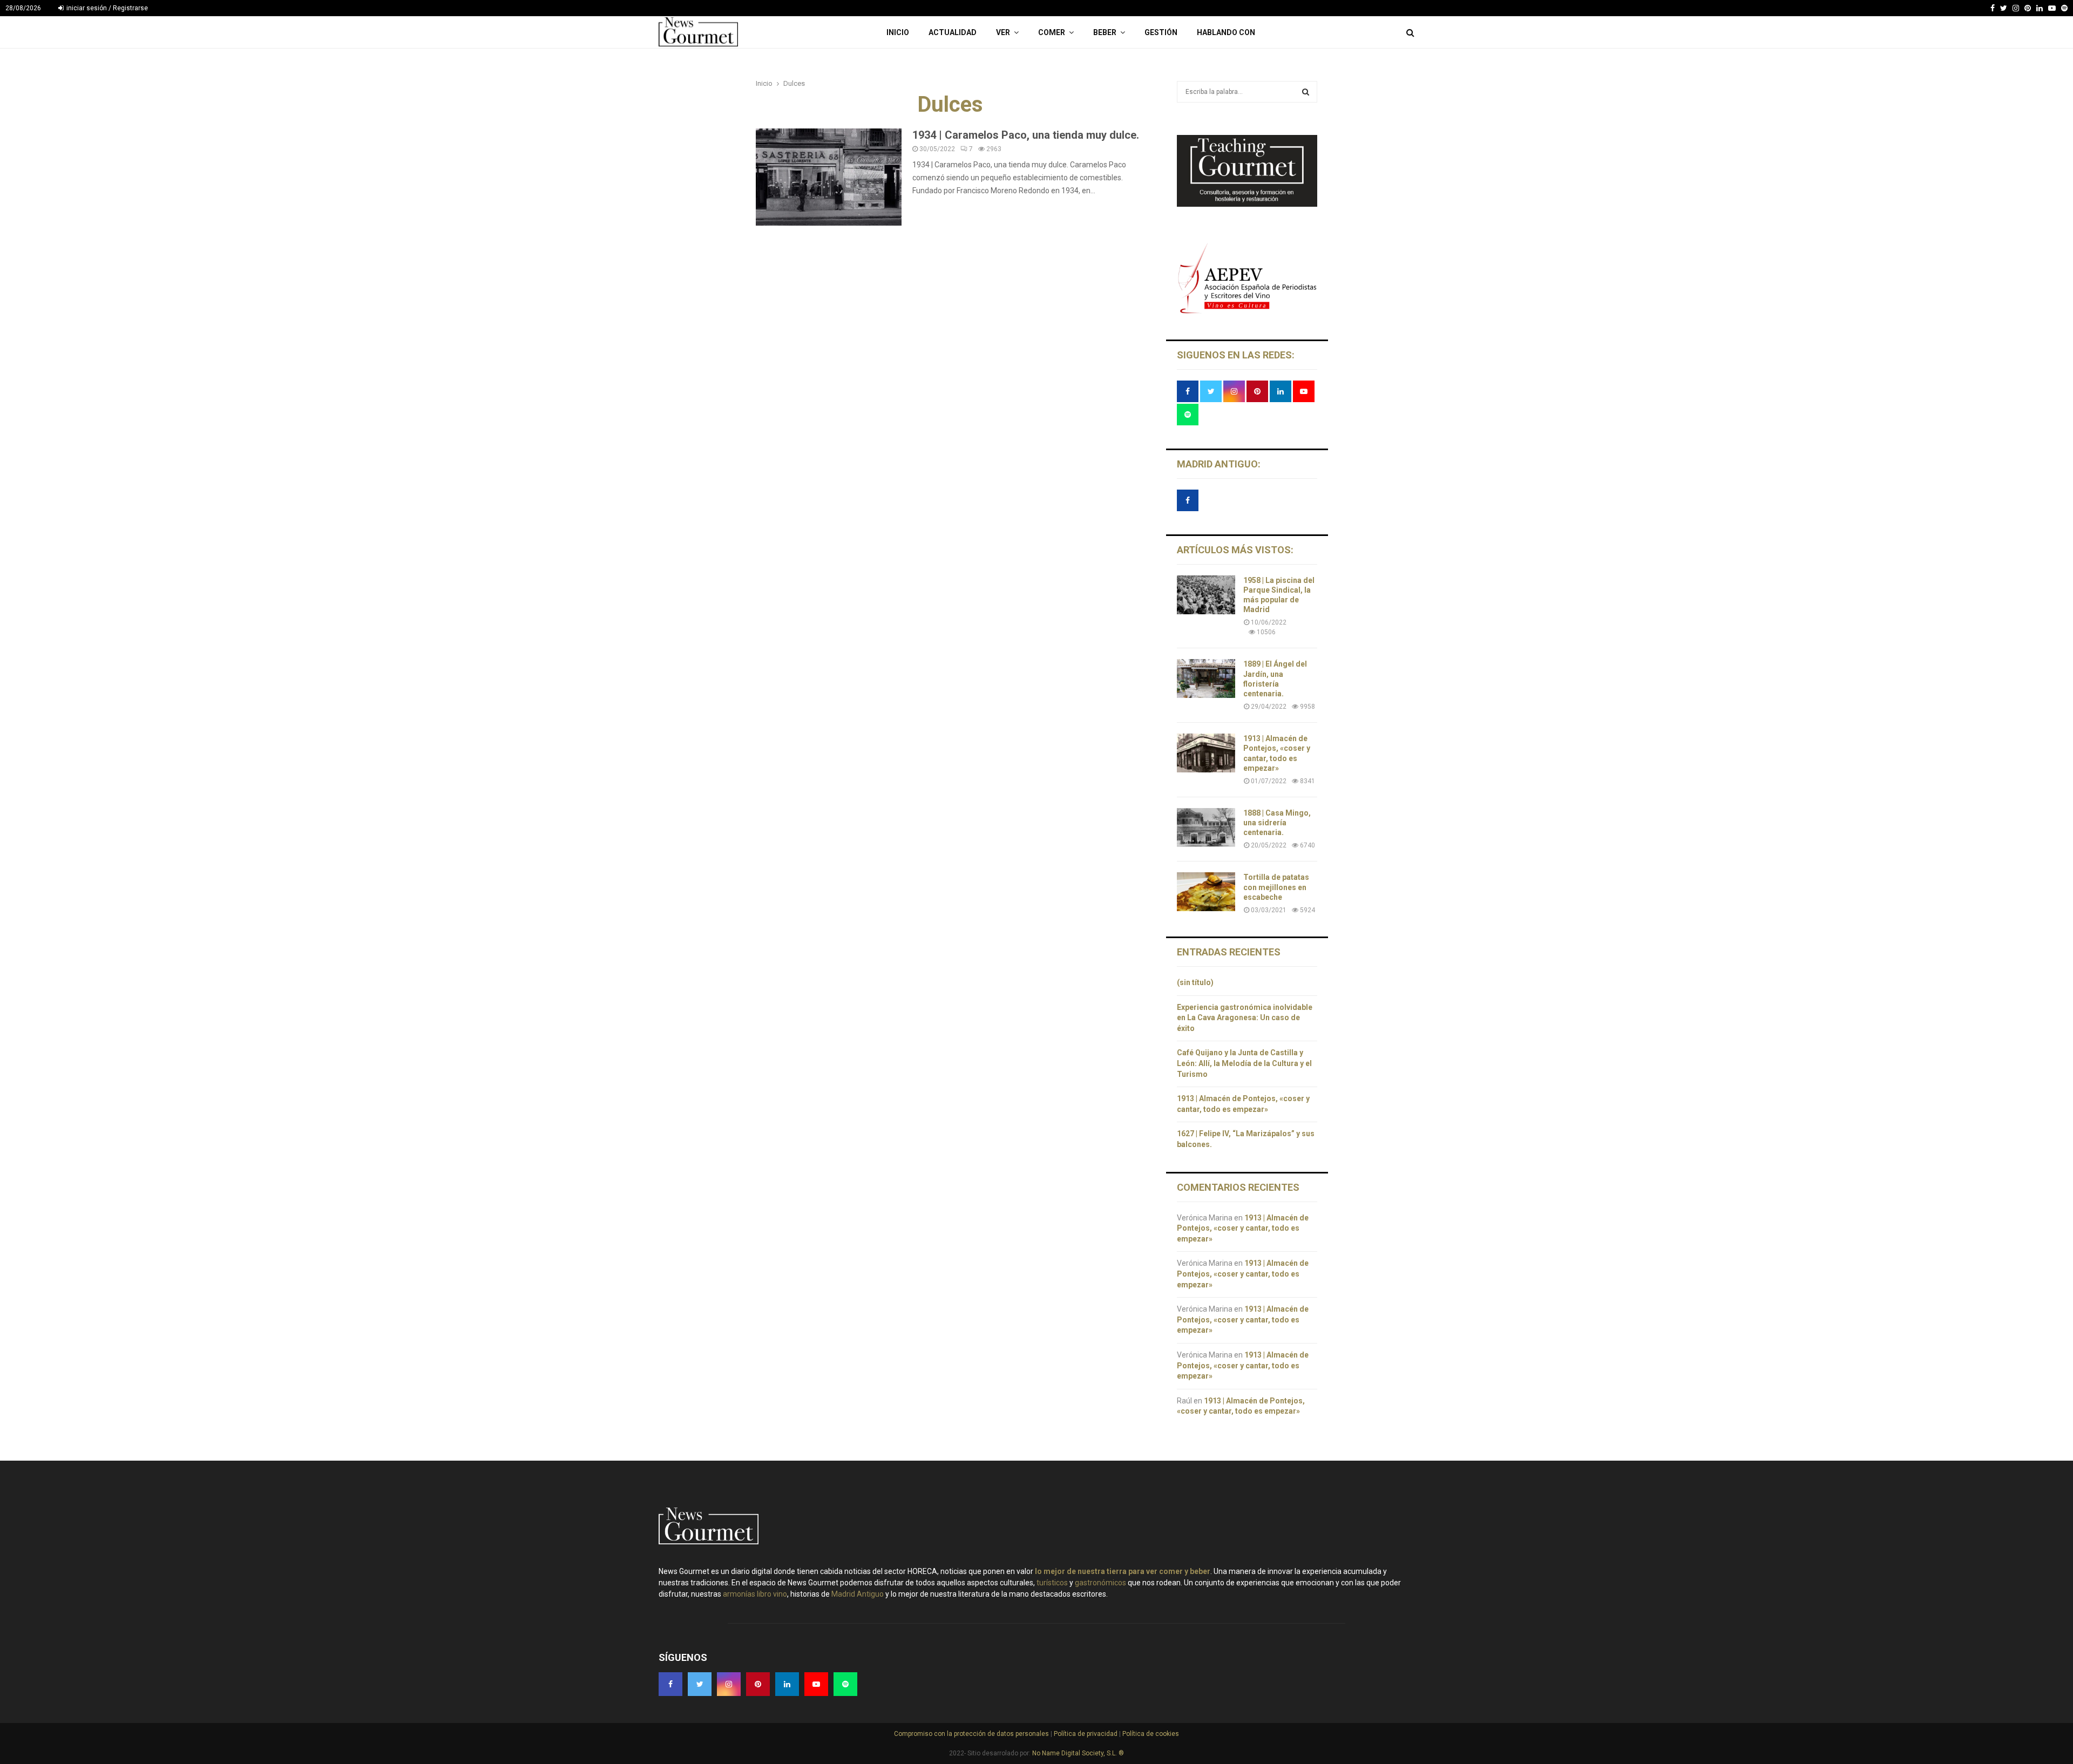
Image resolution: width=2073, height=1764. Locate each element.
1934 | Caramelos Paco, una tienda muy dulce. (1026, 135)
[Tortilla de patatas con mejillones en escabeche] (1206, 892)
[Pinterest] (2028, 8)
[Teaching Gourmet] (1247, 204)
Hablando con (1226, 32)
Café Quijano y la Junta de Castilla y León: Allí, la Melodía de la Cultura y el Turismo (1244, 1063)
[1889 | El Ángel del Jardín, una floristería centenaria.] (1206, 679)
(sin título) (1195, 982)
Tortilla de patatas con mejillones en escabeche (1276, 887)
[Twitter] (2004, 8)
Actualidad (953, 32)
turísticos (1052, 1583)
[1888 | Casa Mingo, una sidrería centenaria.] (1206, 827)
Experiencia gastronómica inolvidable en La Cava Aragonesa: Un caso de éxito (1245, 1018)
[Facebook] (1993, 8)
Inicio (898, 32)
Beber (1105, 32)
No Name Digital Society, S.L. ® (1078, 1753)
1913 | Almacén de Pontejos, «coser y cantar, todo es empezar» (1243, 1228)
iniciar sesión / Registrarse (106, 8)
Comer (1052, 32)
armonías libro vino (755, 1594)
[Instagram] (2016, 8)
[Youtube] (2052, 8)
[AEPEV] (1247, 312)
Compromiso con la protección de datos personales (972, 1734)
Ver (1003, 32)
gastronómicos (1100, 1583)
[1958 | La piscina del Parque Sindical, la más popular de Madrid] (1206, 595)
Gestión (1161, 32)
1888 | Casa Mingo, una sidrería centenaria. (1277, 823)
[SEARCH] (1306, 92)
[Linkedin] (2040, 8)
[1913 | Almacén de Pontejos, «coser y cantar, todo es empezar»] (1206, 753)
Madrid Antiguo (858, 1594)
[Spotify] (2064, 8)
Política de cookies (1150, 1734)
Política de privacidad (1086, 1734)
